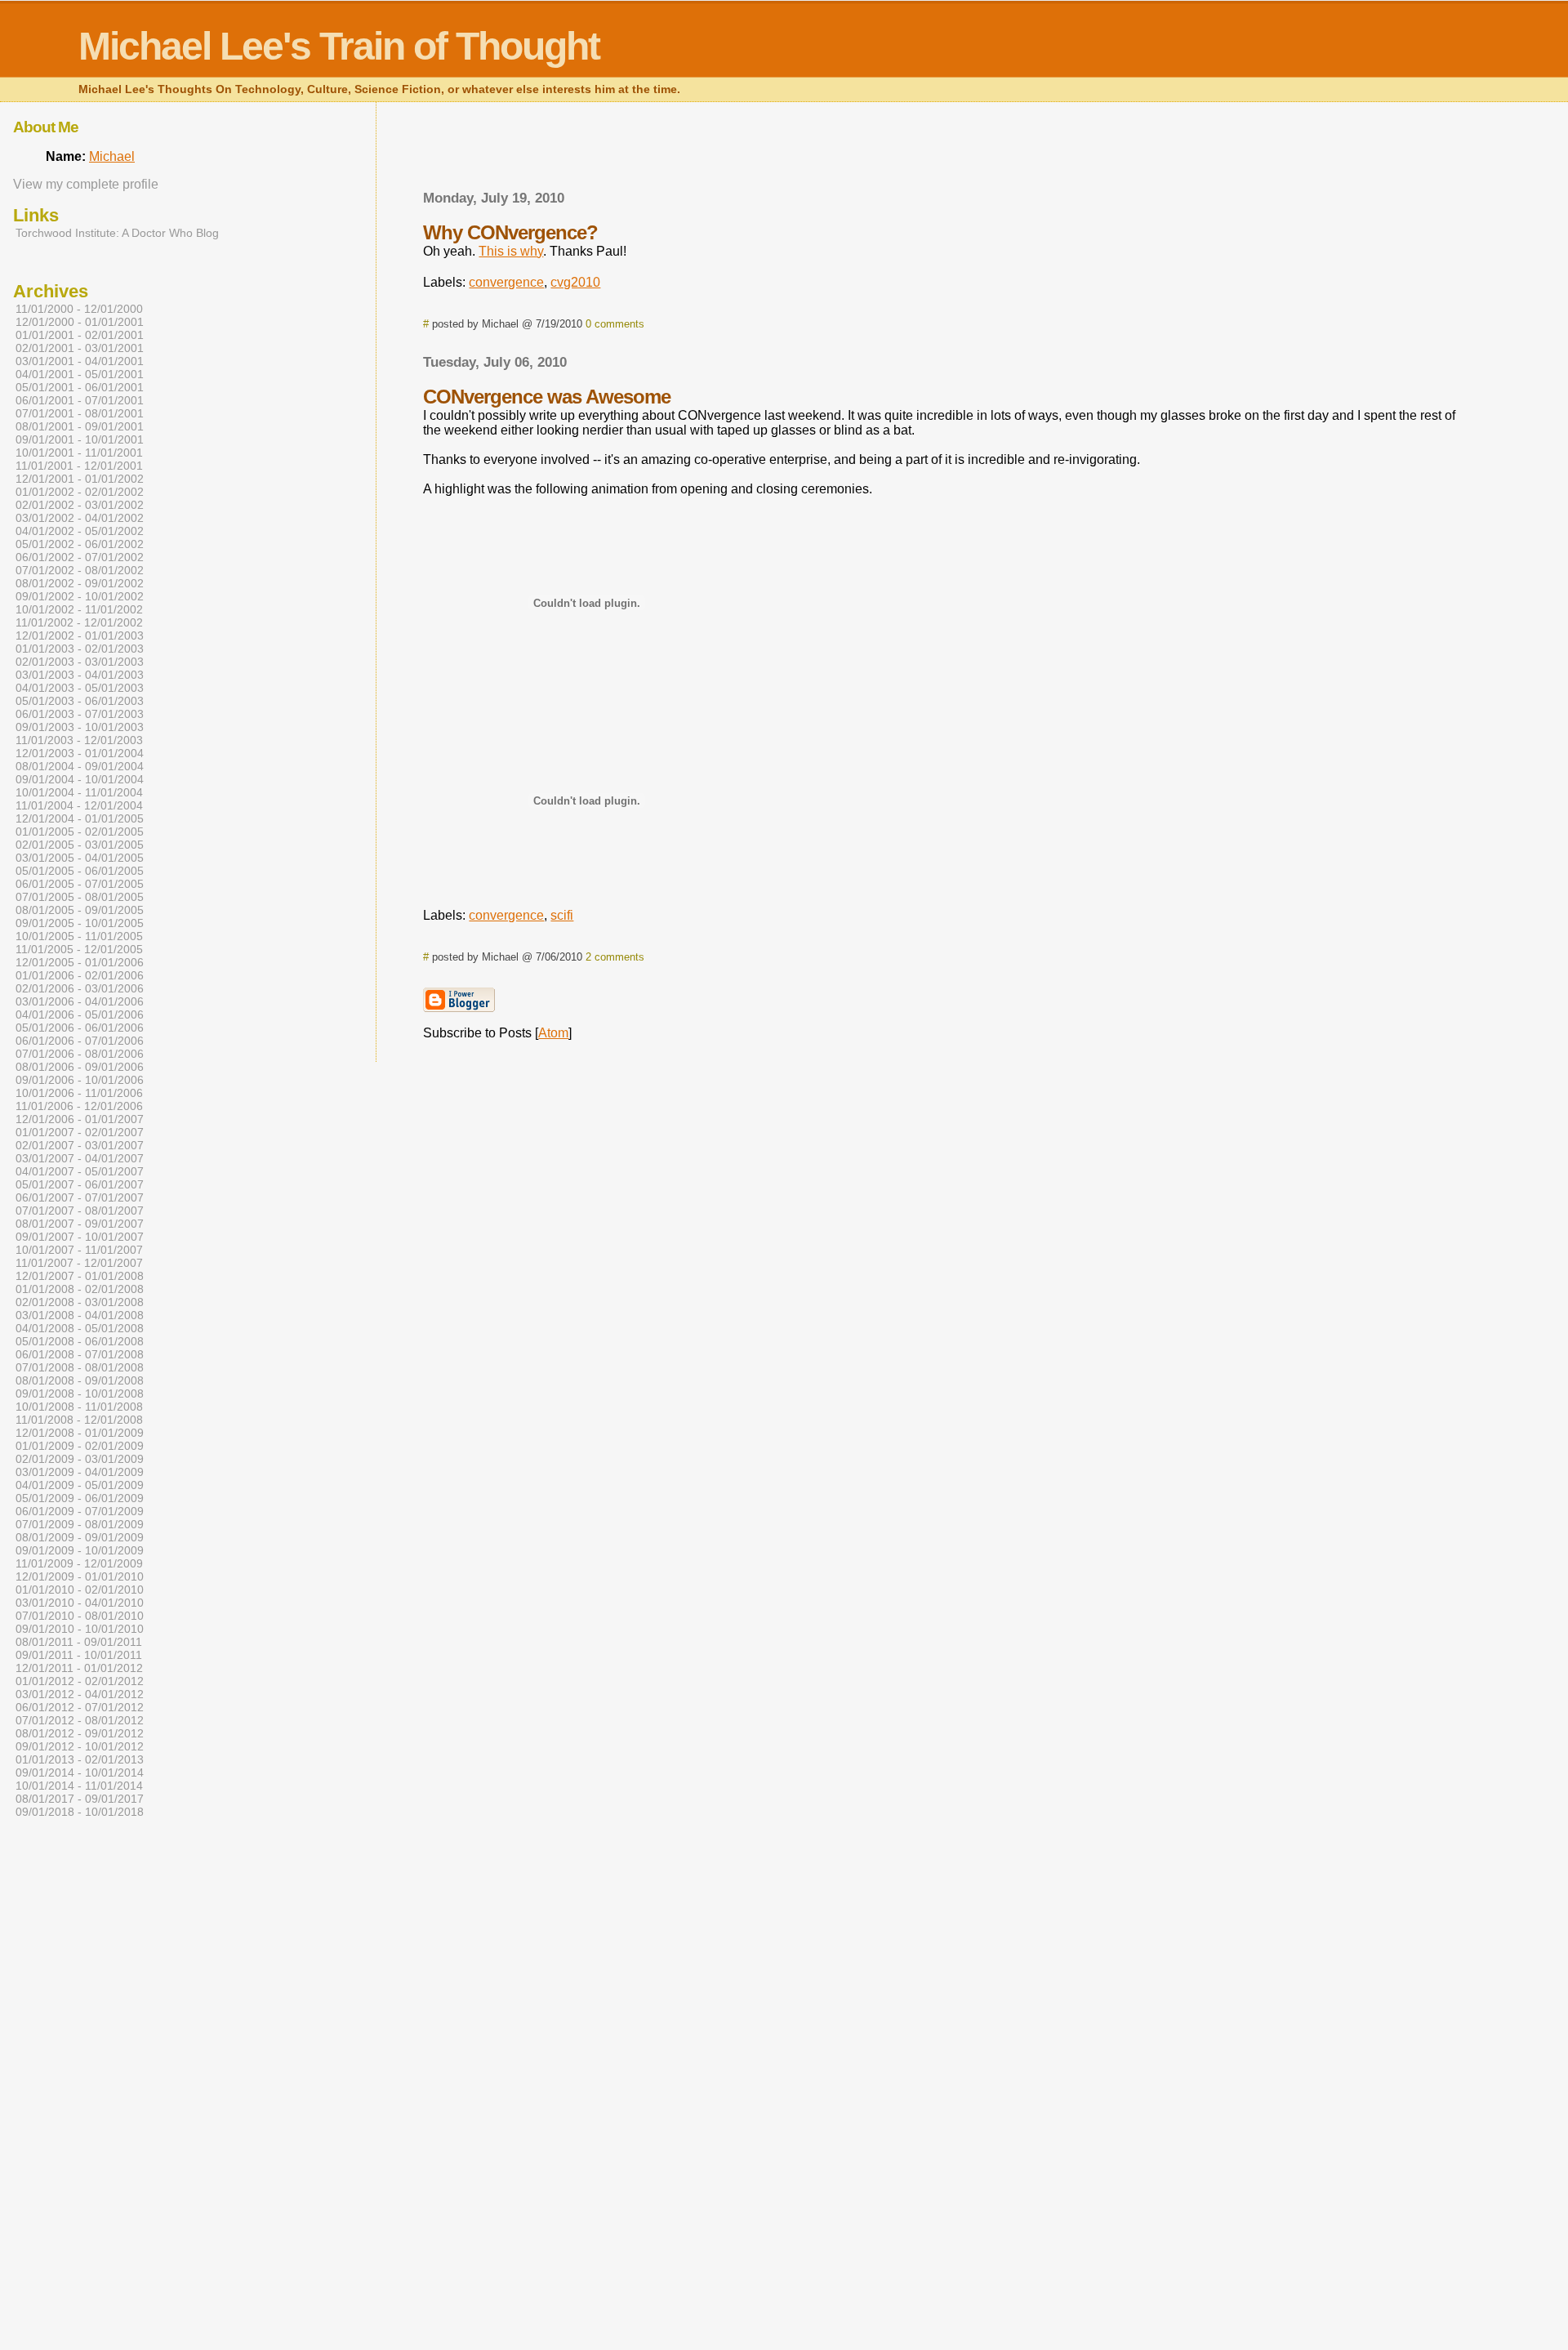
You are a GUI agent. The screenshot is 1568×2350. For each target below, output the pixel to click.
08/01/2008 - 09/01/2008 (80, 1380)
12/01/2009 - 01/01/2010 (80, 1576)
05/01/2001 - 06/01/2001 (80, 387)
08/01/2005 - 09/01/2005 (80, 910)
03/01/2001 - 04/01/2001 (80, 361)
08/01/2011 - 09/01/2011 (79, 1642)
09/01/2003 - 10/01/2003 (80, 727)
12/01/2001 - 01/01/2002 (80, 479)
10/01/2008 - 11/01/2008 (79, 1407)
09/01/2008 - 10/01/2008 (80, 1394)
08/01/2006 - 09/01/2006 (80, 1067)
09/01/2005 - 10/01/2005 (80, 923)
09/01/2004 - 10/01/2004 (80, 779)
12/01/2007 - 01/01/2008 (80, 1276)
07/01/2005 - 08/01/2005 (80, 897)
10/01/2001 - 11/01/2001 (79, 453)
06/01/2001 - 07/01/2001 (80, 400)
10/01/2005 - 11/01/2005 (79, 936)
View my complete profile (86, 184)
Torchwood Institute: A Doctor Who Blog (117, 233)
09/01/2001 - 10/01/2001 (80, 439)
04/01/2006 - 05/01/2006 (80, 1014)
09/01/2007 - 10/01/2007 (80, 1237)
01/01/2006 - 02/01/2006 (80, 975)
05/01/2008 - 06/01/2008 (80, 1341)
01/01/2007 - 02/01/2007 (80, 1132)
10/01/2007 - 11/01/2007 (79, 1250)
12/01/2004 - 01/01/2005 (80, 818)
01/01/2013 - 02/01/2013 (80, 1759)
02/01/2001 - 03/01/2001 (80, 348)
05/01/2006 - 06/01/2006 (80, 1028)
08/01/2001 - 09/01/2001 (80, 426)
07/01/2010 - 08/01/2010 (80, 1616)
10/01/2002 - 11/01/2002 (79, 609)
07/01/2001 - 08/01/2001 (80, 413)
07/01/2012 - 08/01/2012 (80, 1720)
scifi (562, 915)
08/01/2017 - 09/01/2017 (80, 1799)
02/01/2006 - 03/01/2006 (80, 988)
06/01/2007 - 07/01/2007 (80, 1197)
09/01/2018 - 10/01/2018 (80, 1812)
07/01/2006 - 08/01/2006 (80, 1054)
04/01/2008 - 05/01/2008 (80, 1328)
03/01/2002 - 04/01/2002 (80, 518)
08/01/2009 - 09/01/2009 (80, 1537)
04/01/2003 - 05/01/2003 (80, 688)
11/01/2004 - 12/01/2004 (79, 805)
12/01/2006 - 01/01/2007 (80, 1119)
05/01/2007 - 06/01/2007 (80, 1184)
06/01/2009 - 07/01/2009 (80, 1511)
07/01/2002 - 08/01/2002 (80, 570)
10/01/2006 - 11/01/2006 (79, 1093)
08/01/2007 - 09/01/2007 (80, 1224)
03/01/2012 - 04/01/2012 (80, 1694)
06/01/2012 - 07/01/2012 (80, 1707)
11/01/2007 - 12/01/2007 (79, 1263)
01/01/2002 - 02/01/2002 (80, 492)
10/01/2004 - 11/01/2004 (79, 792)
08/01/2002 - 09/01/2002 (80, 583)
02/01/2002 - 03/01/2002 (80, 505)
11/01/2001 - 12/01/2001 (79, 466)
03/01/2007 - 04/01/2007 (80, 1158)
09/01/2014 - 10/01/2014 (80, 1773)
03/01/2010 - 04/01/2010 (80, 1603)
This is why (511, 251)
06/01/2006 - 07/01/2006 (80, 1041)
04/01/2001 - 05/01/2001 (80, 374)
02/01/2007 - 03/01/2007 (80, 1145)
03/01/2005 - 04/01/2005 (80, 858)
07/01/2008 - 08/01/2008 (80, 1367)
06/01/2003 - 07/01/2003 (80, 714)
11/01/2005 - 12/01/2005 (79, 949)
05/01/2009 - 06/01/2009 (80, 1498)
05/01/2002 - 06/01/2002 (80, 544)
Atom (553, 1033)
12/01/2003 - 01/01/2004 (80, 753)
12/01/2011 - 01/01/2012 (79, 1668)
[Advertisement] (941, 151)
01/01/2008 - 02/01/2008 (80, 1289)
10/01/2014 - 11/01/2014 (79, 1786)
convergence (506, 282)
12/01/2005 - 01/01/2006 (80, 962)
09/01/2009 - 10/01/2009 (80, 1550)
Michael (112, 156)
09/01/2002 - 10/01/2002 (80, 596)
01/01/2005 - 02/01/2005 (80, 832)
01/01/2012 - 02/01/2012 (80, 1681)
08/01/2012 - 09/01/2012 (80, 1733)
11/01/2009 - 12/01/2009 (79, 1563)
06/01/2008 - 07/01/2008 (80, 1354)
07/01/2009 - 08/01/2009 (80, 1524)
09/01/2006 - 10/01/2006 (80, 1080)
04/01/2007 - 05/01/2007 (80, 1171)
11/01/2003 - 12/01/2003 (79, 740)
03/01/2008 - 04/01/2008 (80, 1315)
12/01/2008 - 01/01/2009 (80, 1433)
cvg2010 (575, 282)
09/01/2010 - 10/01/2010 (80, 1629)
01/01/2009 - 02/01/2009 (80, 1446)
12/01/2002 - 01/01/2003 (80, 635)
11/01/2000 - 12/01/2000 (79, 309)
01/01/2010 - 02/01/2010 (80, 1590)
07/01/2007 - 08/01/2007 (80, 1211)
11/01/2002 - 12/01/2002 (79, 622)
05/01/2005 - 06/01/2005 (80, 871)
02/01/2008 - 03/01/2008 (80, 1302)
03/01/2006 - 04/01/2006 (80, 1001)
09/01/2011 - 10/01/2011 (79, 1655)
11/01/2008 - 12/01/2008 (79, 1420)
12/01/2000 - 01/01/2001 (80, 322)
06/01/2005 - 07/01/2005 (80, 884)
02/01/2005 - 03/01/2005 (80, 845)
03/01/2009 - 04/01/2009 (80, 1472)
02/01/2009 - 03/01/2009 (80, 1459)
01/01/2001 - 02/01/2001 (80, 335)
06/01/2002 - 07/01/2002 (80, 557)
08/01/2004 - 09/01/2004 (80, 766)
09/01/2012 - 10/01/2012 (80, 1746)
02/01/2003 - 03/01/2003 (80, 662)
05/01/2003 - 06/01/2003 (80, 701)
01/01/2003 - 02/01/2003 (80, 649)
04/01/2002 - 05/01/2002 (80, 531)
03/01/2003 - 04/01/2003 (80, 675)
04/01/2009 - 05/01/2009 (80, 1485)
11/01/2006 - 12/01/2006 (79, 1106)
